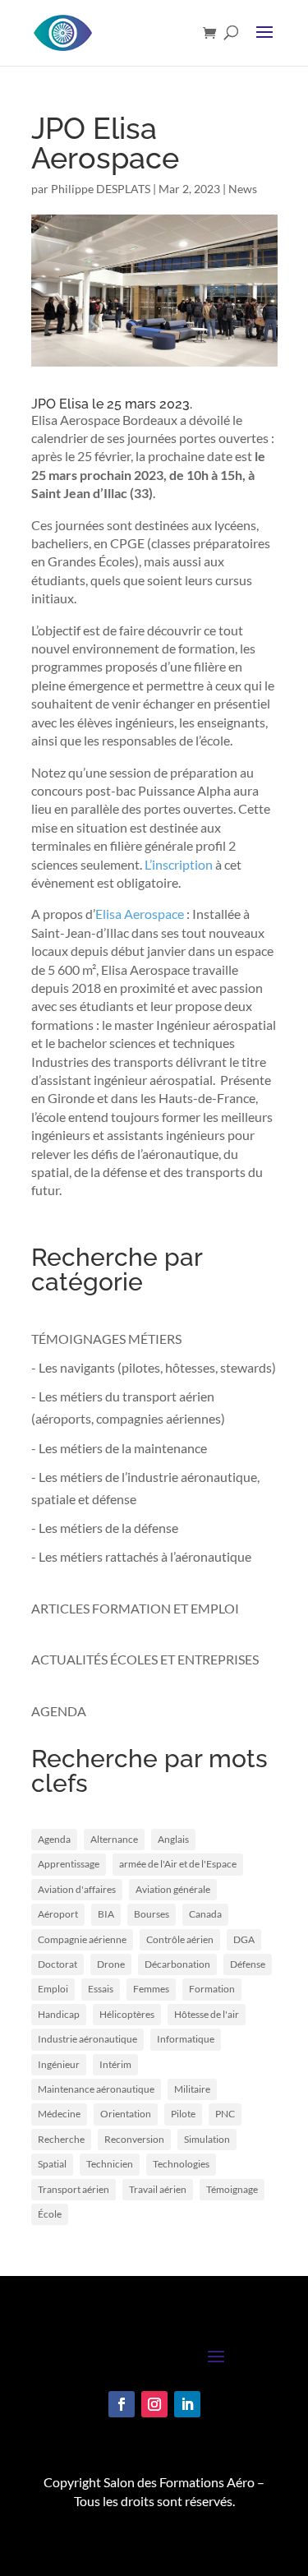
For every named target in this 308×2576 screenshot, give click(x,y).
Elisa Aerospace (140, 914)
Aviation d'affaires (77, 1889)
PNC (225, 2114)
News (243, 189)
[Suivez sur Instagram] (154, 2404)
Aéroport (58, 1914)
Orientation (126, 2114)
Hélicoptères (127, 2014)
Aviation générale (173, 1889)
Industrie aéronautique (87, 2039)
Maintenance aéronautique (96, 2089)
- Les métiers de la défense (105, 1528)
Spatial (52, 2164)
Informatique (186, 2039)
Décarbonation (177, 1964)
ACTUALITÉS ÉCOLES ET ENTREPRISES (145, 1659)
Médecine (59, 2114)
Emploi (53, 1989)
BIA (106, 1914)
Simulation (207, 2139)
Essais (101, 1989)
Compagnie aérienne (82, 1939)
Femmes (151, 1989)
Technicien (110, 2164)
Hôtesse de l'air (207, 2014)
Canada (205, 1914)
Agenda (54, 1839)
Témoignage (232, 2189)
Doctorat (57, 1964)
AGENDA (59, 1711)
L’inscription (179, 864)
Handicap (59, 2014)
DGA (244, 1939)
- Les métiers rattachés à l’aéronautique (141, 1556)
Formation (212, 1989)
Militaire (192, 2089)
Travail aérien (158, 2189)
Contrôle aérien (180, 1939)
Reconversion (134, 2139)
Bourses (152, 1914)
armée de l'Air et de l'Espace (178, 1864)
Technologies (181, 2164)
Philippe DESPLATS (101, 189)
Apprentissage (69, 1864)
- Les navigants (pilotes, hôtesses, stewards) (154, 1367)
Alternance (114, 1839)
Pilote (183, 2114)
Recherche (61, 2139)
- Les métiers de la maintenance (119, 1448)
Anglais (173, 1839)
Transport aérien (74, 2189)
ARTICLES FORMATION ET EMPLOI (135, 1608)
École (50, 2214)
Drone (111, 1964)
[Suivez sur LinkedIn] (187, 2404)
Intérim (115, 2064)
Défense (248, 1964)
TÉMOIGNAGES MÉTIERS (106, 1339)
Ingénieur (59, 2064)
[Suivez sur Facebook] (122, 2404)
